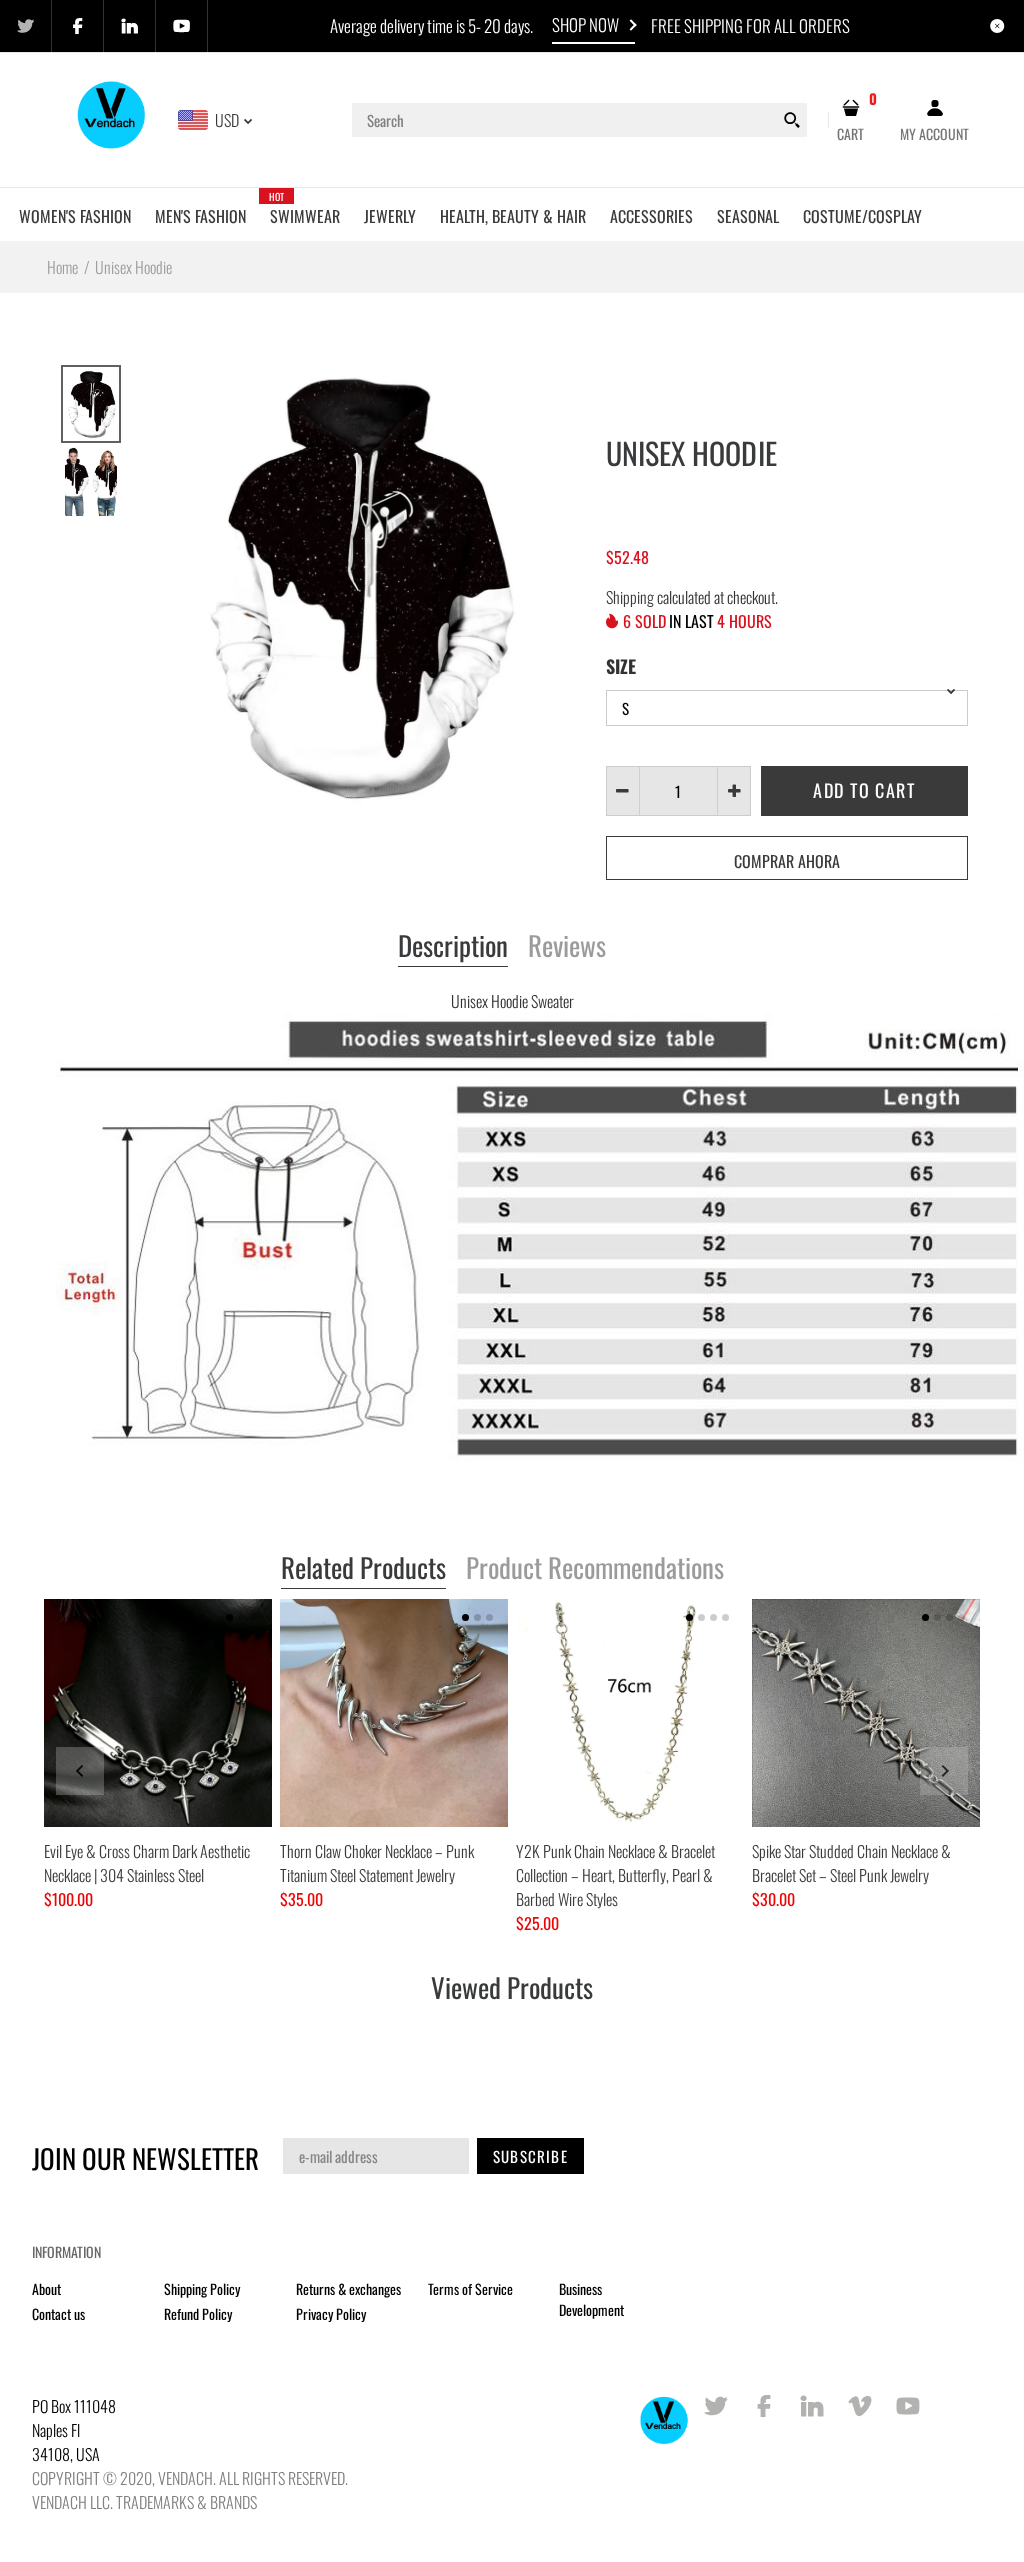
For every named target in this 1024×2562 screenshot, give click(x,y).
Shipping (630, 597)
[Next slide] (944, 1771)
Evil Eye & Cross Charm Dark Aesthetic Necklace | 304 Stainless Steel (147, 1863)
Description (453, 947)
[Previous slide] (80, 1771)
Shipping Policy (202, 2288)
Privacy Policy (331, 2313)
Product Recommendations (595, 1569)
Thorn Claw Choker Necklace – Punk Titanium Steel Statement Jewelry (377, 1863)
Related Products (363, 1569)
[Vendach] (112, 118)
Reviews (567, 947)
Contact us (58, 2313)
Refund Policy (198, 2313)
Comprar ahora (787, 861)
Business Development (591, 2299)
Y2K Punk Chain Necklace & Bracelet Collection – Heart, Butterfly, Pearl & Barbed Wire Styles (615, 1875)
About (46, 2288)
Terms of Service (470, 2288)
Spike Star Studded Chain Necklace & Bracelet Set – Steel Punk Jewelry (851, 1863)
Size (621, 666)
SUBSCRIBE (530, 2156)
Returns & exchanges (348, 2288)
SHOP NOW (585, 24)
